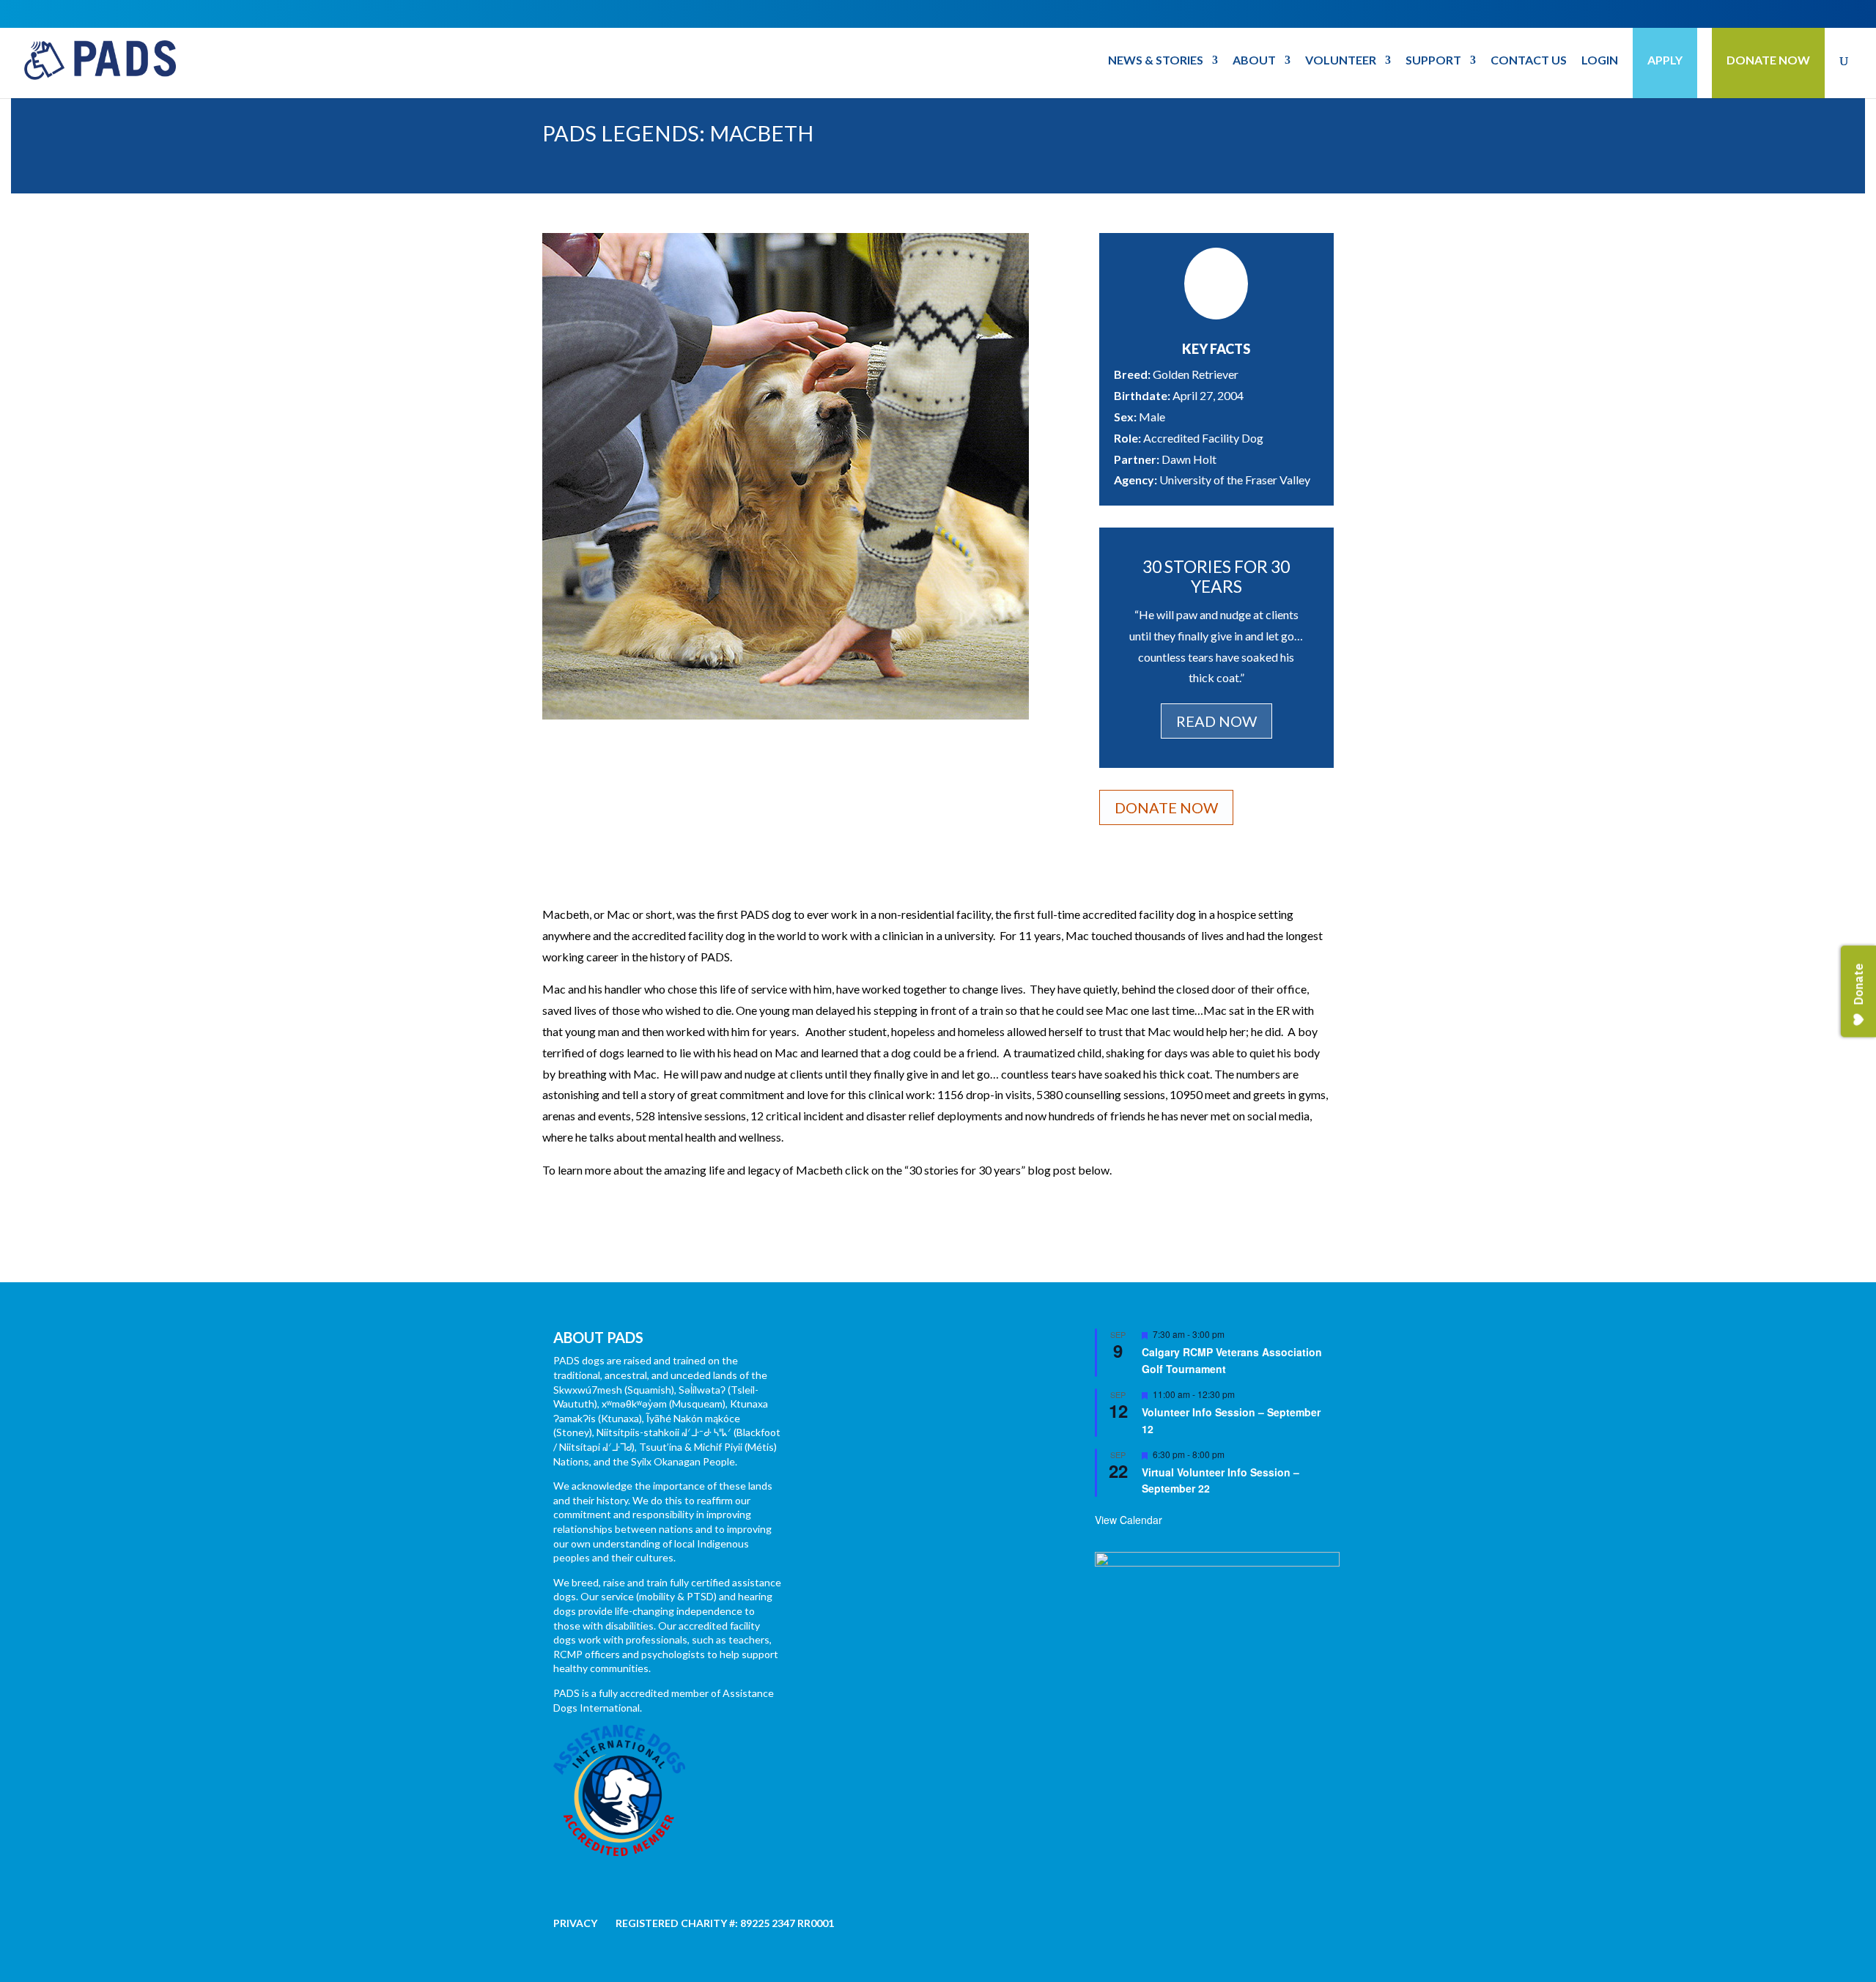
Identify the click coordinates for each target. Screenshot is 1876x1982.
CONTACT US (1529, 61)
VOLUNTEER (1341, 61)
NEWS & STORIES (1156, 61)
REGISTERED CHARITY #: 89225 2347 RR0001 (725, 1923)
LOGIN (1600, 61)
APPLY (1665, 60)
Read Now (1216, 721)
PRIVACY (575, 1923)
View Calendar (1129, 1520)
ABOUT (1254, 61)
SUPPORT (1433, 61)
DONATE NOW (1768, 60)
